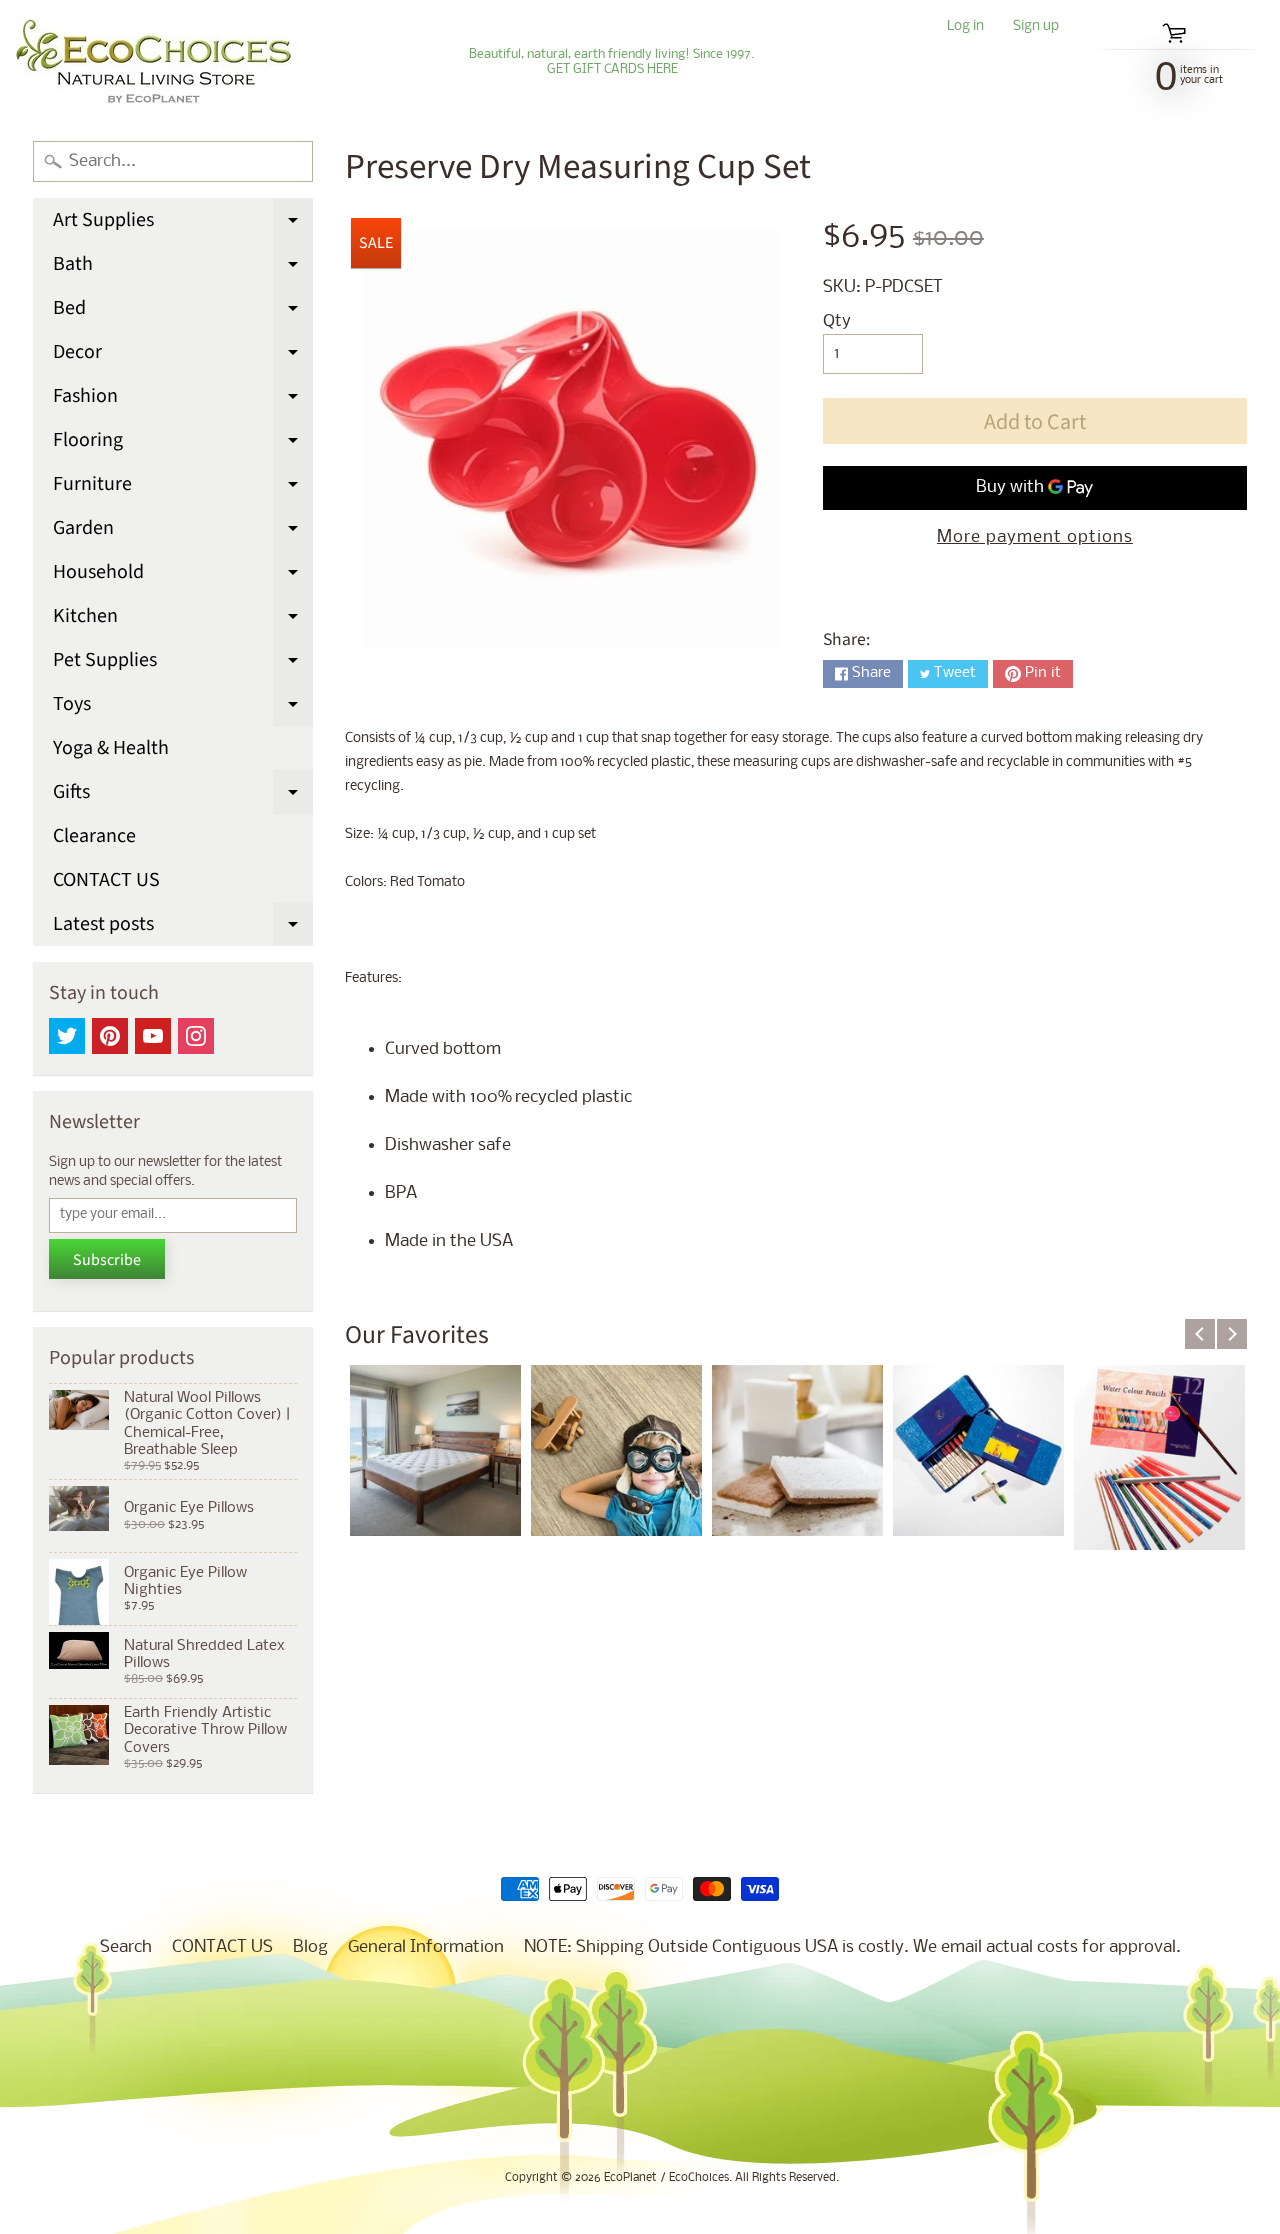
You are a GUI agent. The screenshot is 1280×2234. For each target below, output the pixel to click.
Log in (965, 27)
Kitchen (183, 620)
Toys (183, 708)
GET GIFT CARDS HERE (612, 70)
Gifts (183, 796)
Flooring (183, 444)
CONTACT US (106, 880)
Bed (183, 312)
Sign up (1036, 27)
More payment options (1035, 537)
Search (126, 1947)
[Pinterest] (110, 1036)
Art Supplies (183, 224)
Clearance (94, 836)
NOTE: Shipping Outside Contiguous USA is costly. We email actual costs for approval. (852, 1947)
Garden (183, 532)
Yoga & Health (111, 748)
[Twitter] (67, 1036)
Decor (183, 356)
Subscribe (107, 1260)
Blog (310, 1947)
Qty (837, 321)
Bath (183, 268)
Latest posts (183, 928)
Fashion (183, 400)
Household (183, 576)
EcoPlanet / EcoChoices (666, 2178)
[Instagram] (196, 1036)
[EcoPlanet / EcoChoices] (153, 62)
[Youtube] (153, 1036)
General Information (426, 1947)
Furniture (183, 488)
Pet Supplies (183, 664)
